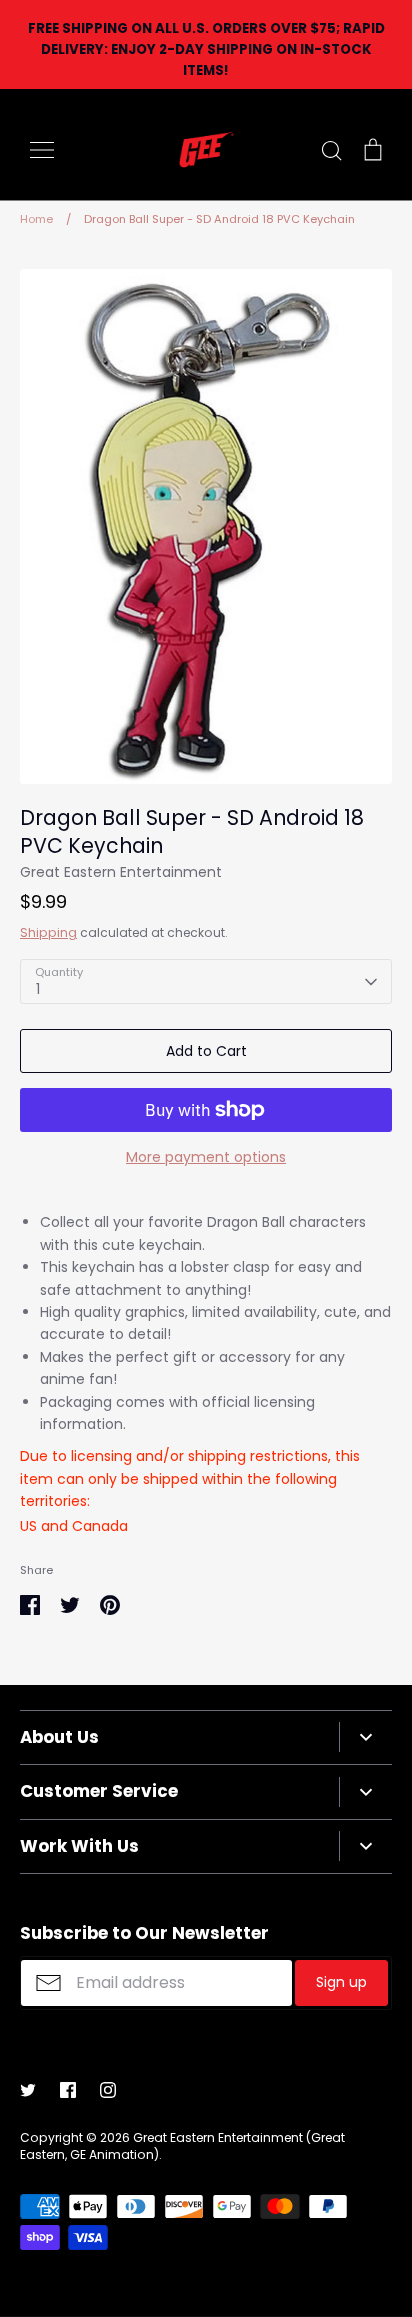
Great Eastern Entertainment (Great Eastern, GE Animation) (182, 2146)
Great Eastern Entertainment (121, 872)
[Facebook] (68, 2090)
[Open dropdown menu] (365, 1737)
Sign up (341, 1982)
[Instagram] (108, 2090)
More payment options (206, 1157)
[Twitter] (28, 2090)
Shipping (48, 932)
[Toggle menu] (42, 150)
